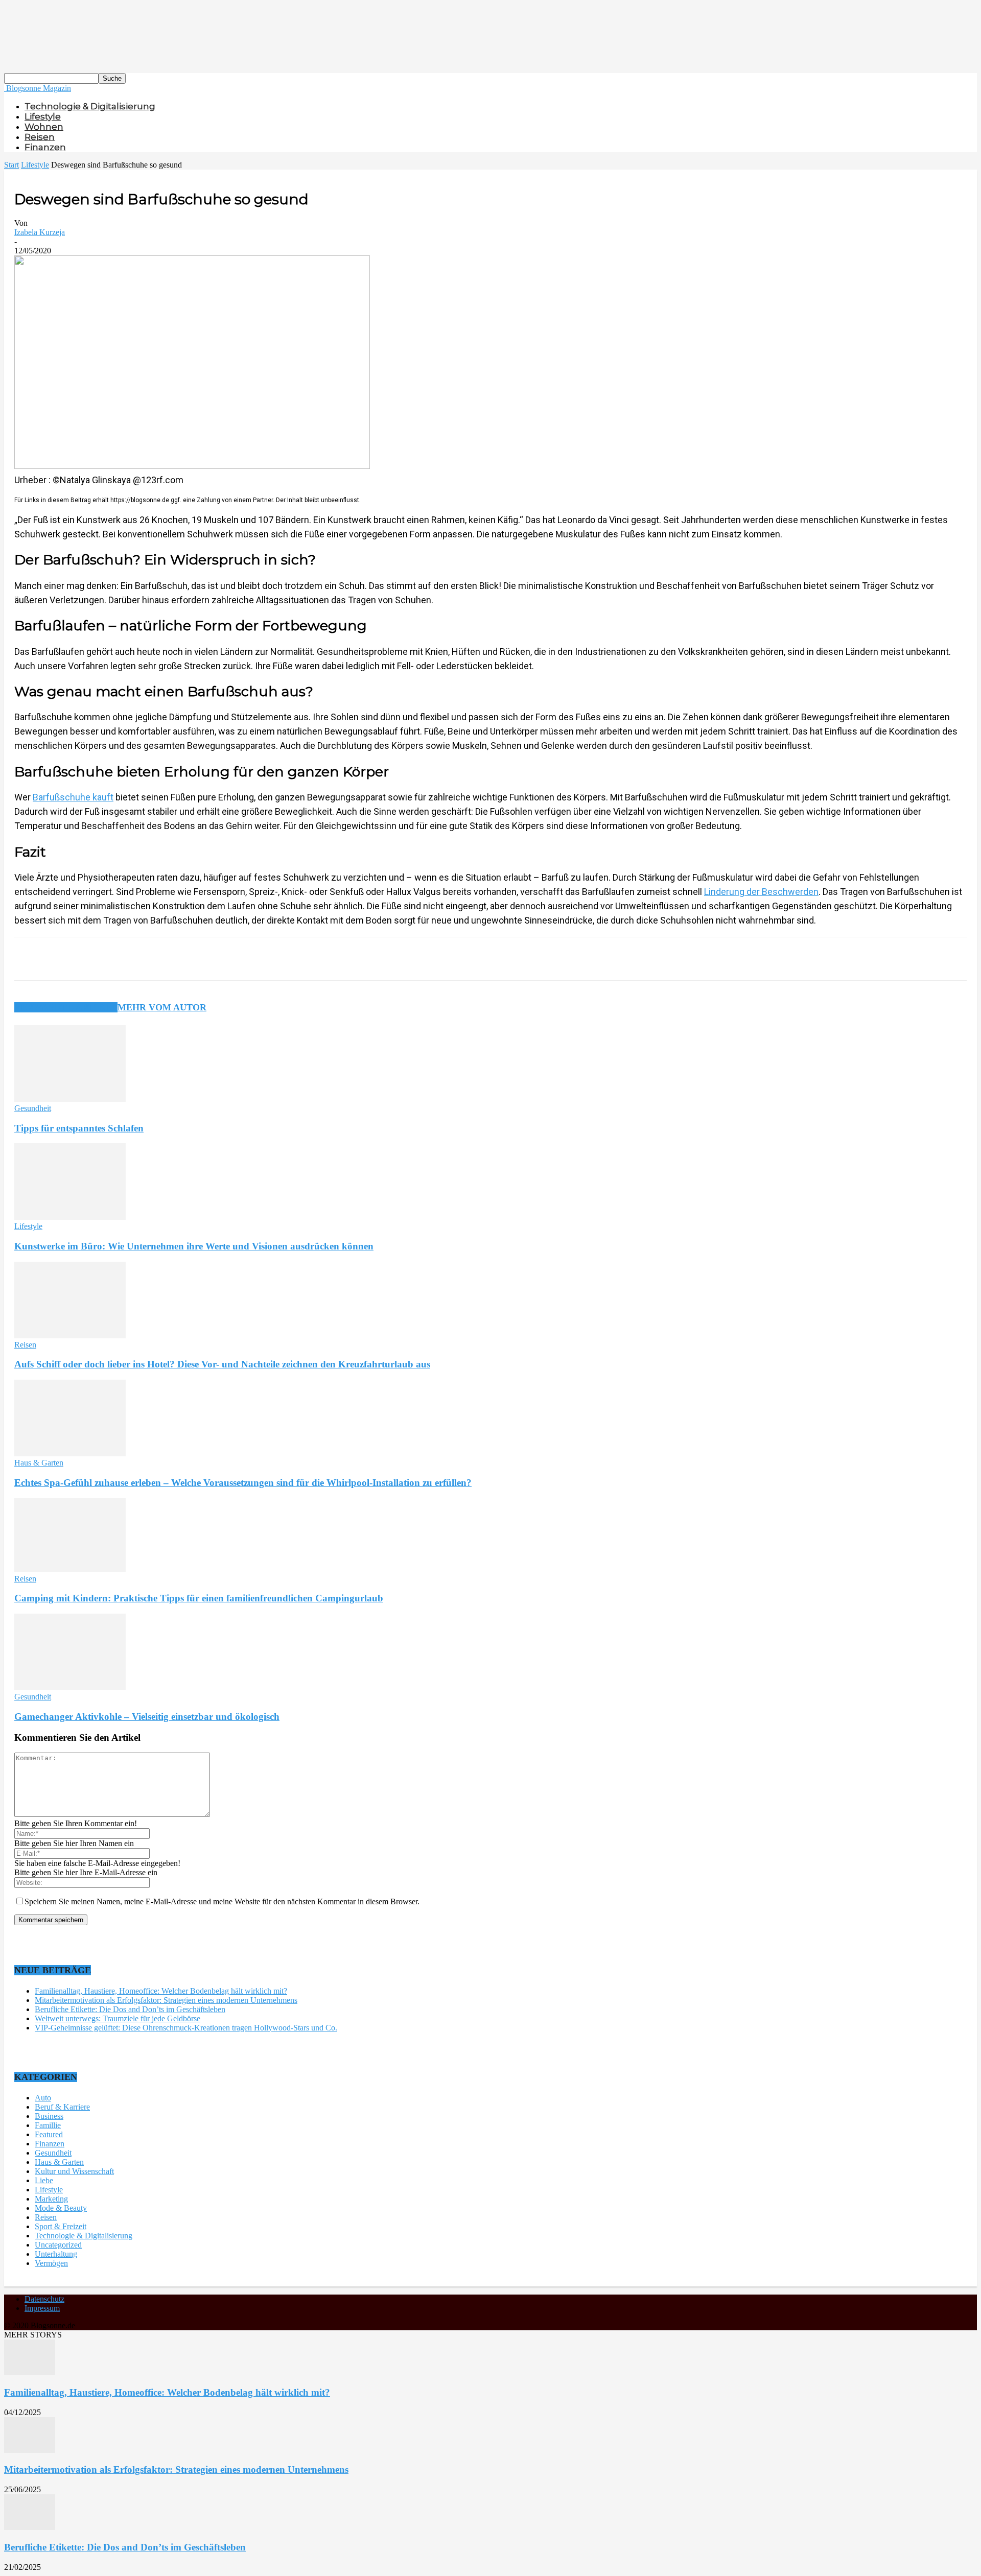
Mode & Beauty (61, 2208)
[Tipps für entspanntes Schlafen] (70, 1099)
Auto (43, 2098)
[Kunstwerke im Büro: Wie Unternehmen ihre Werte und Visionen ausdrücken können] (70, 1217)
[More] (269, 959)
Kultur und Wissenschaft (74, 2171)
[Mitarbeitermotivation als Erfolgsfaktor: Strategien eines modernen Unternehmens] (30, 2450)
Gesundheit (33, 1108)
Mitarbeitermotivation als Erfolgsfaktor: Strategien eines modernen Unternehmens (166, 2000)
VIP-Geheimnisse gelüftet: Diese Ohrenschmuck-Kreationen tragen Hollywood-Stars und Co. (186, 2028)
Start (11, 165)
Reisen (40, 137)
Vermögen (51, 2263)
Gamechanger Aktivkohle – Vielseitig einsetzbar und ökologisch (147, 1717)
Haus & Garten (39, 1463)
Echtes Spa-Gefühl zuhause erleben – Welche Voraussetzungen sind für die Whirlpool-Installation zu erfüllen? (243, 1483)
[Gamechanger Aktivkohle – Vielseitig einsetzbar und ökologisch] (70, 1687)
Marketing (51, 2199)
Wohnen (44, 127)
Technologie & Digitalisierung (90, 106)
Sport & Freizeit (61, 2226)
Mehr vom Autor (162, 1007)
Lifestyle (43, 116)
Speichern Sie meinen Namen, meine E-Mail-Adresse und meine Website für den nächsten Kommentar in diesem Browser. (222, 1901)
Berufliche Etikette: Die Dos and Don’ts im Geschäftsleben (130, 2009)
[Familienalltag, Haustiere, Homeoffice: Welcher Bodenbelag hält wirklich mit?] (30, 2372)
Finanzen (45, 147)
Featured (49, 2134)
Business (49, 2116)
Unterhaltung (56, 2254)
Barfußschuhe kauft (73, 797)
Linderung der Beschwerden (761, 892)
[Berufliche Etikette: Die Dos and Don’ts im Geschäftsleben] (30, 2527)
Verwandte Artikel (66, 1007)
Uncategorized (58, 2245)
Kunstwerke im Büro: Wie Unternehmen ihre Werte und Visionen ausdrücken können (194, 1246)
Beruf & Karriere (62, 2107)
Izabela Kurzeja (40, 232)
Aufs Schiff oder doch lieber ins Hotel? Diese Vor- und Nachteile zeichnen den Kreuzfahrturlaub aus (222, 1364)
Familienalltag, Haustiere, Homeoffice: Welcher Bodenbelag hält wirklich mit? (161, 1991)
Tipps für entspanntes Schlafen (79, 1128)
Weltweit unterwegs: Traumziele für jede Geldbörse (118, 2018)
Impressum (42, 2308)
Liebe (44, 2180)
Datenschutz (44, 2299)
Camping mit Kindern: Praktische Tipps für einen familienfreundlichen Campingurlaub (199, 1598)
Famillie (48, 2125)
